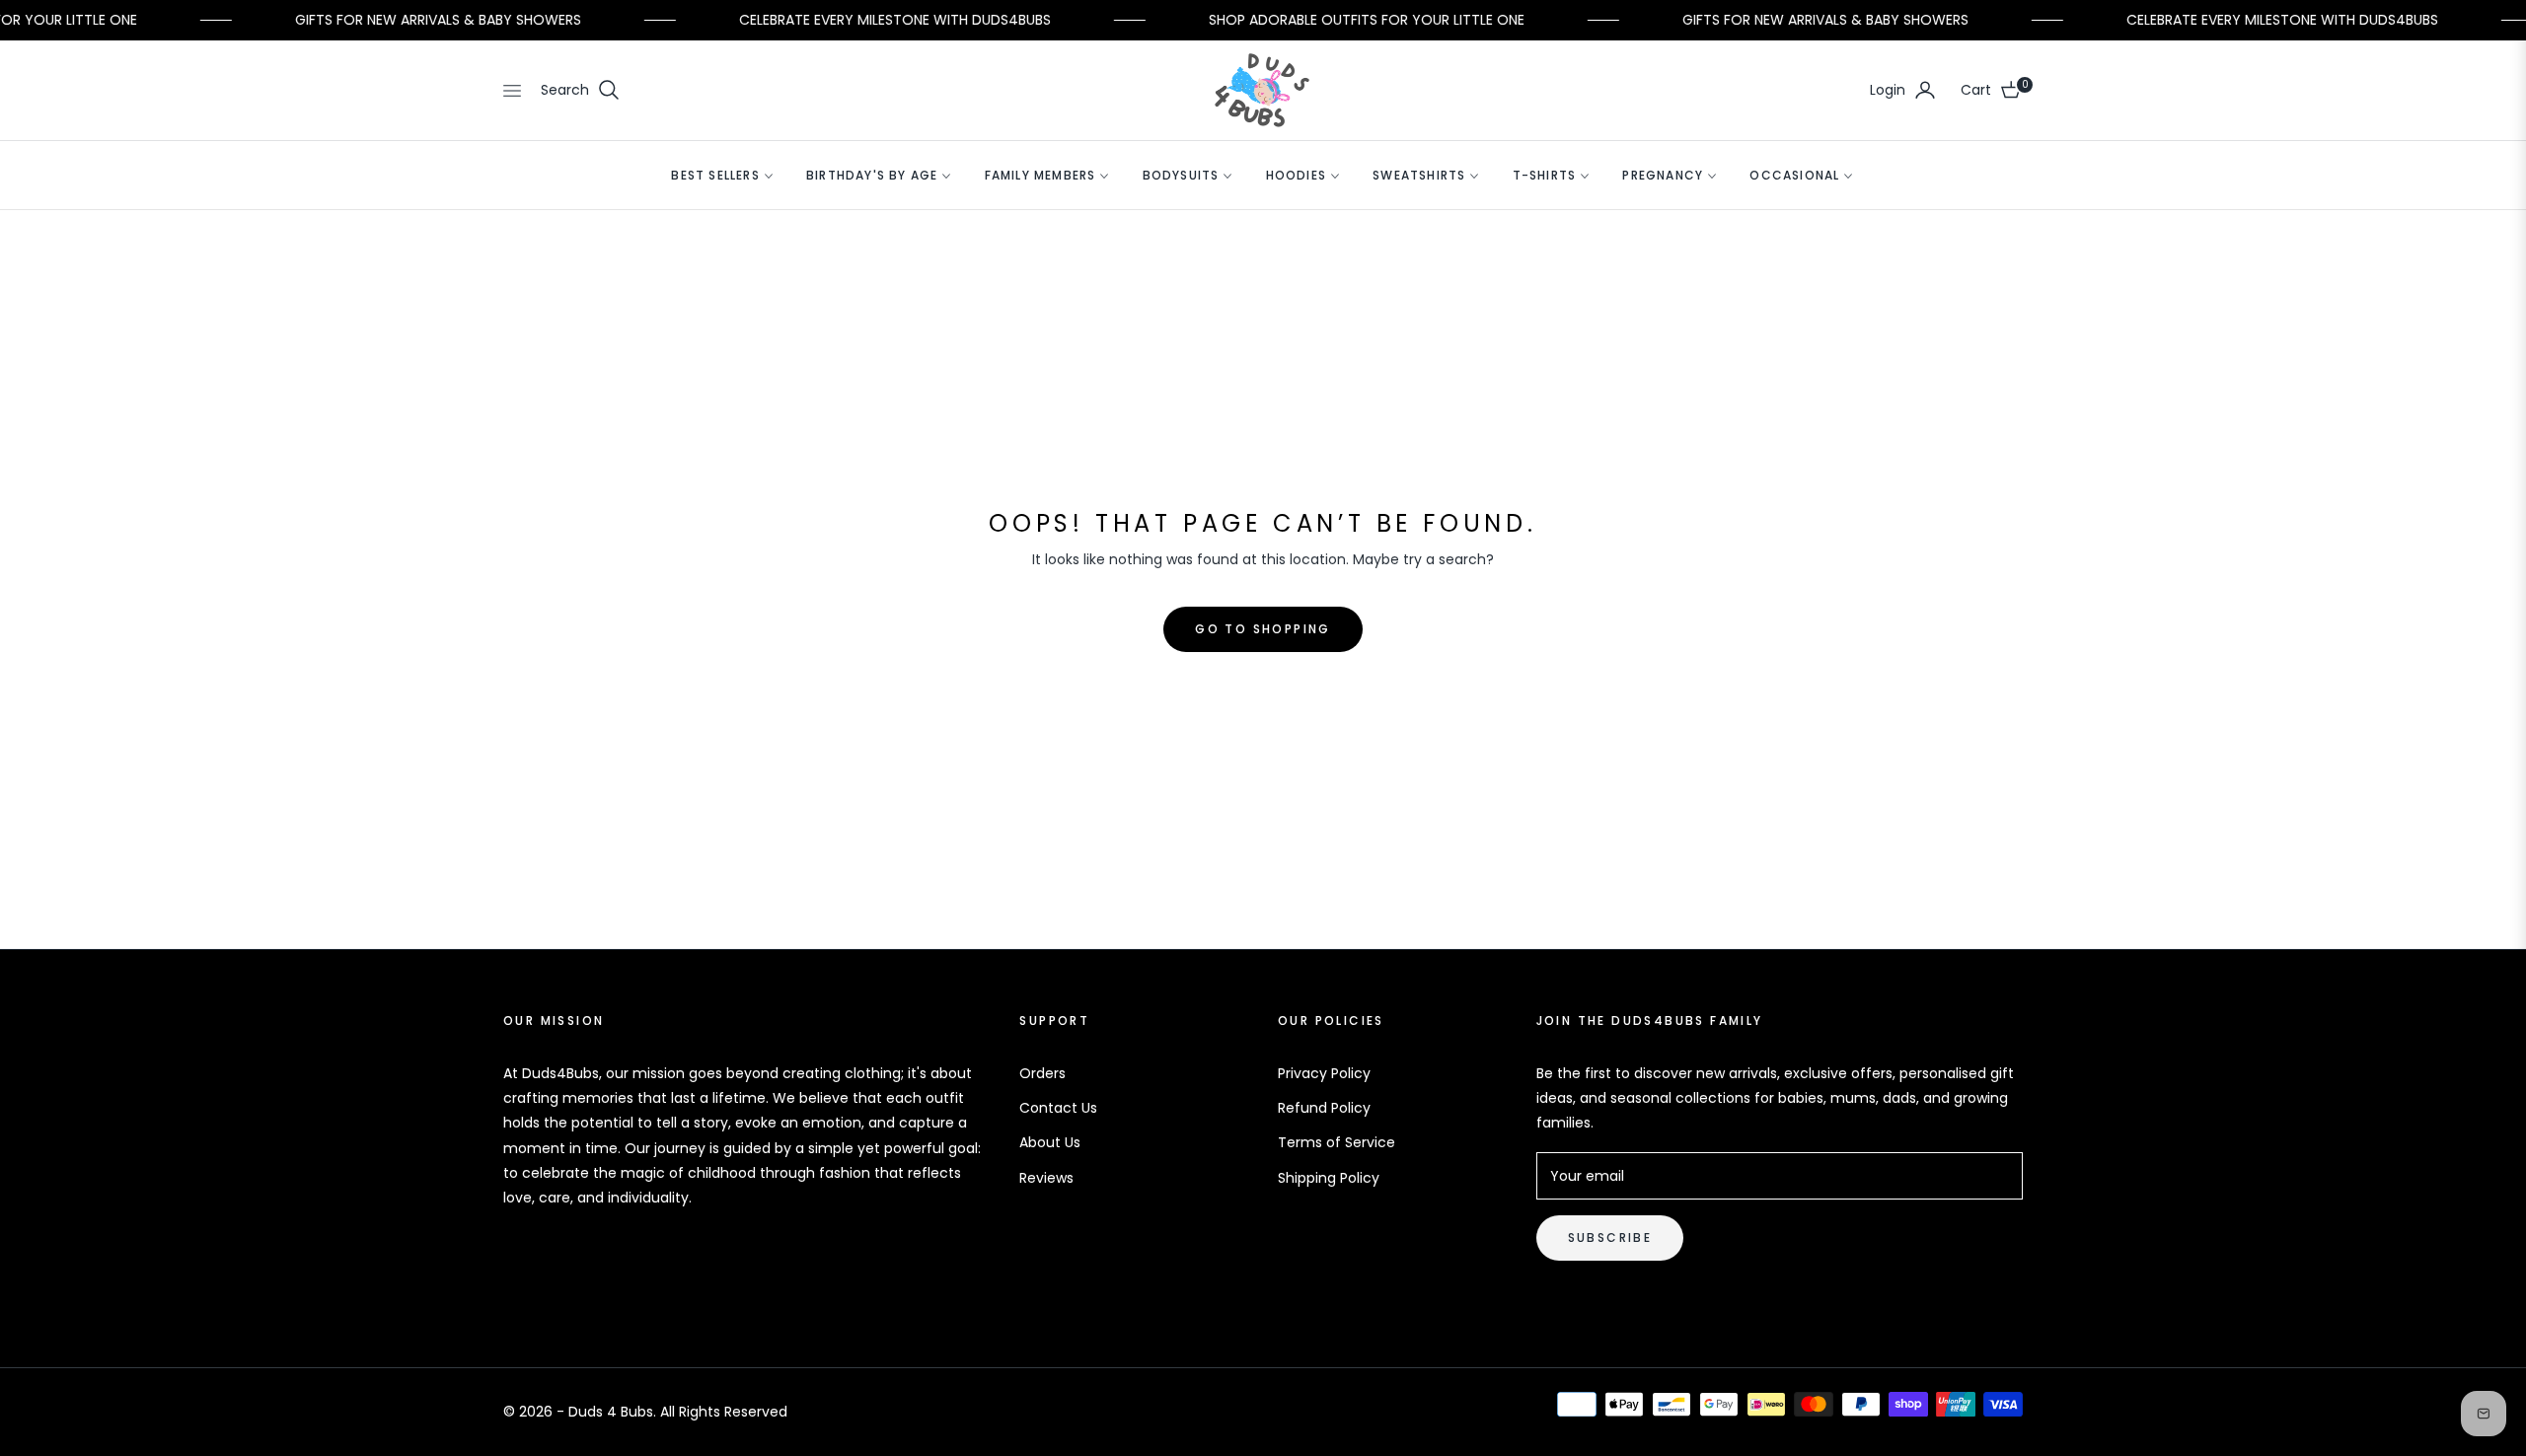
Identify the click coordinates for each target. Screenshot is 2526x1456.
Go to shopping (1263, 629)
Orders (1042, 1073)
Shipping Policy (1329, 1178)
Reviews (1046, 1178)
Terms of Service (1337, 1142)
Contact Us (1058, 1108)
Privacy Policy (1324, 1073)
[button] (581, 90)
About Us (1050, 1142)
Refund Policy (1324, 1108)
